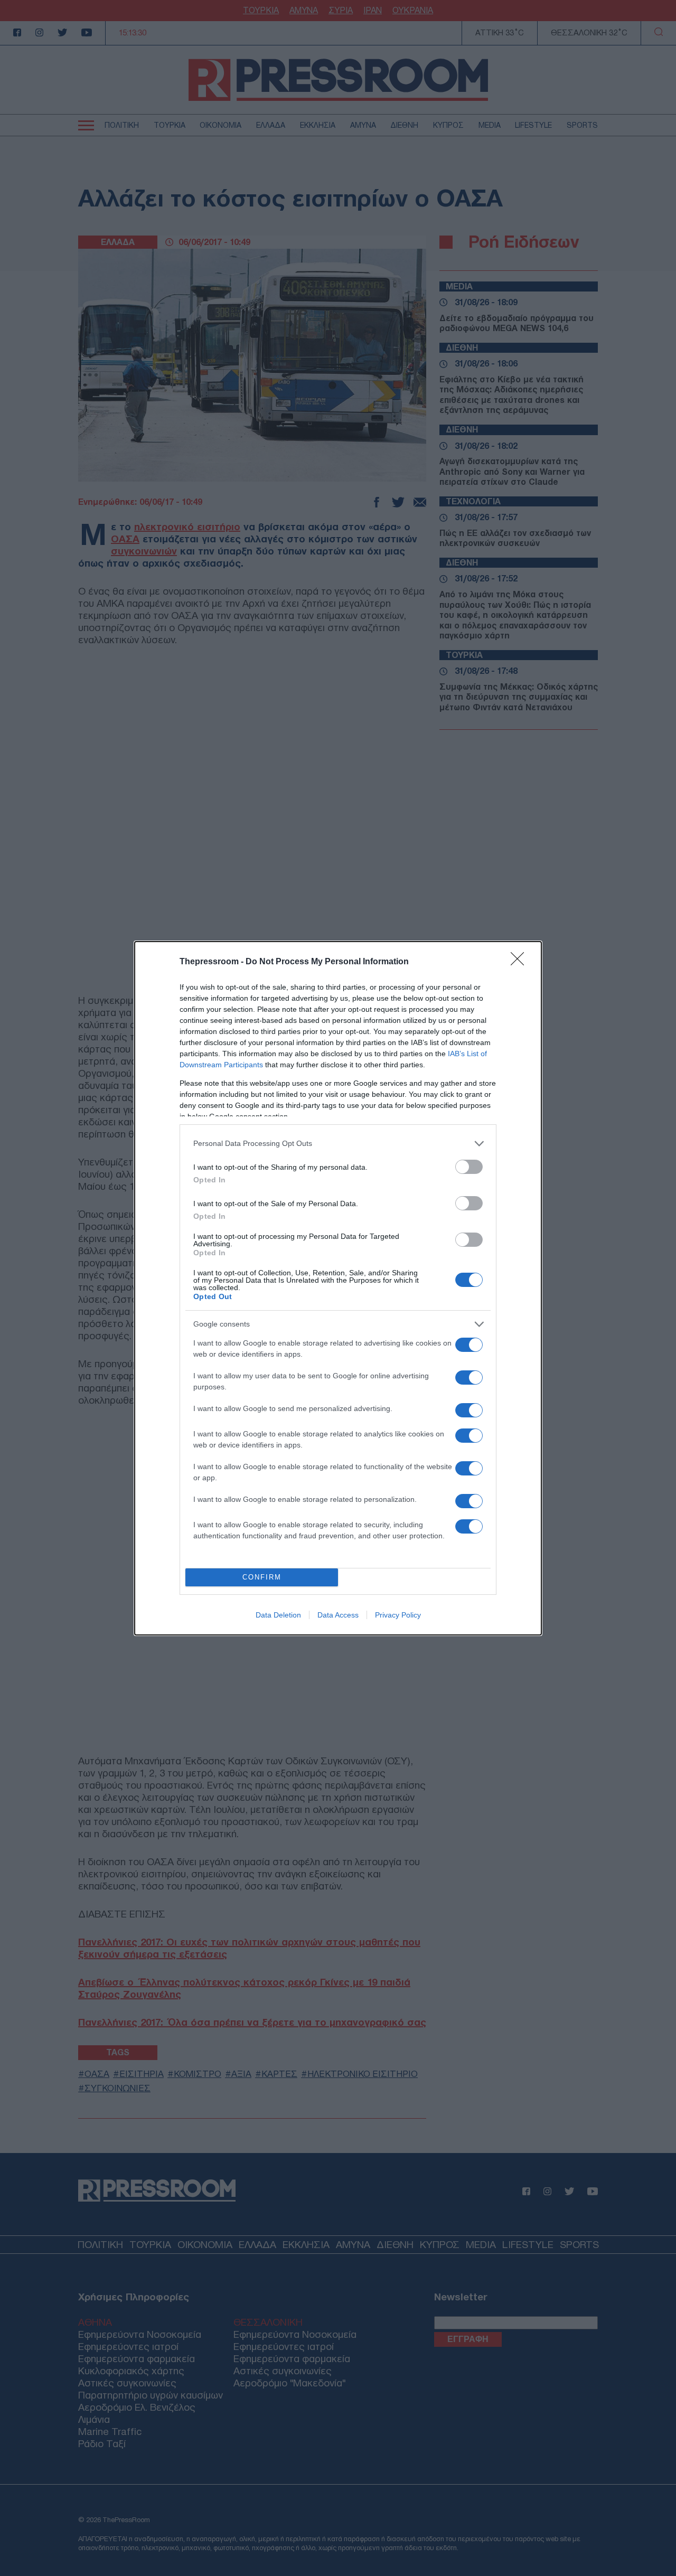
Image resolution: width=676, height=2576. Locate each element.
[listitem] (338, 1144)
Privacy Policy (398, 1615)
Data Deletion (278, 1615)
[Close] (521, 962)
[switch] (469, 1167)
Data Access (338, 1615)
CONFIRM (262, 1577)
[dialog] (338, 1288)
